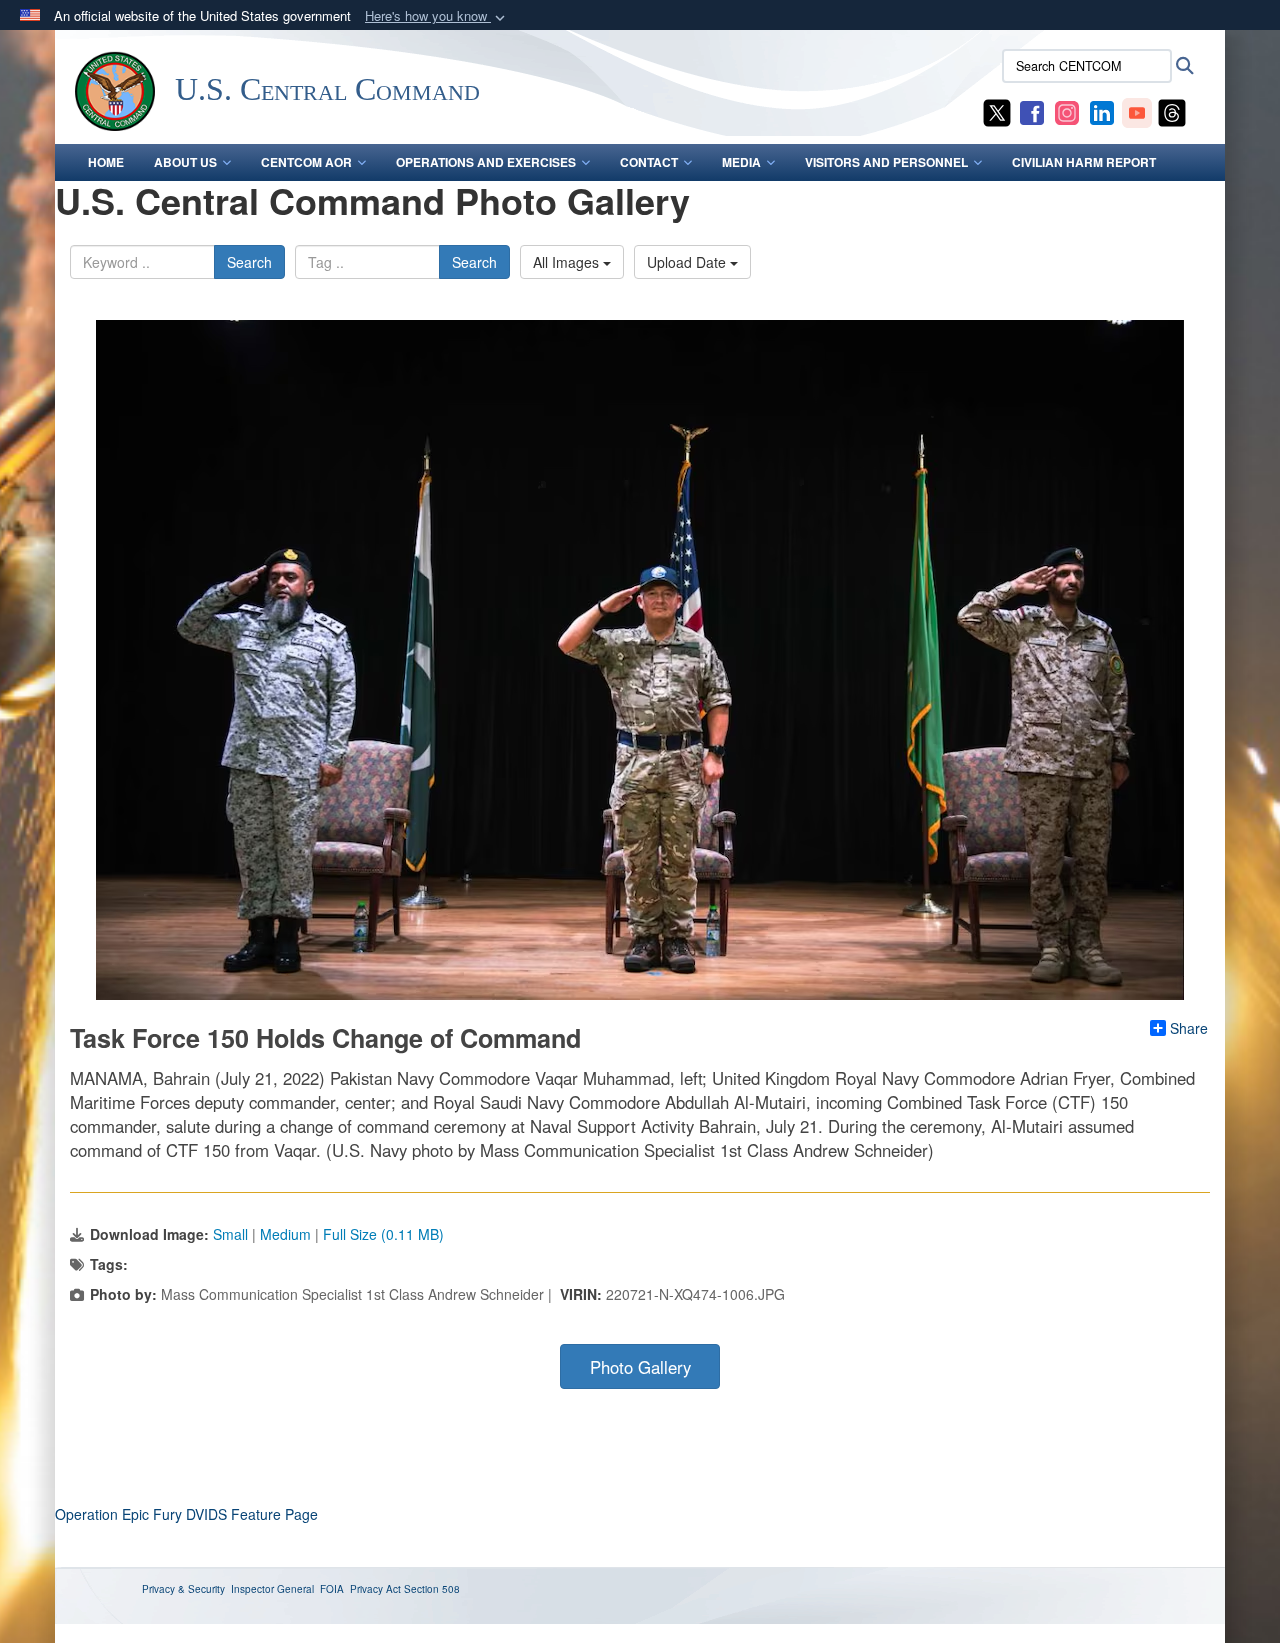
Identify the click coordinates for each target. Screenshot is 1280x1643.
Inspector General (272, 1589)
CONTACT (649, 162)
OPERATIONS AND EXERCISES (486, 162)
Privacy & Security (183, 1589)
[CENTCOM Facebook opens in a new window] (1032, 111)
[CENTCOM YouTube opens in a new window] (1137, 111)
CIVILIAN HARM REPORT (1084, 162)
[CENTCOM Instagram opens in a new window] (1067, 111)
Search (249, 262)
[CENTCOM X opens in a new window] (997, 111)
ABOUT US (185, 162)
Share (1189, 1028)
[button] (437, 16)
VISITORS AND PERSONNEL (886, 162)
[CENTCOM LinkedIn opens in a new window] (1102, 111)
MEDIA (741, 162)
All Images (568, 262)
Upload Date (688, 262)
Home (106, 162)
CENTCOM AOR (306, 162)
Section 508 (432, 1589)
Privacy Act (375, 1589)
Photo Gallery (640, 1367)
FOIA (332, 1589)
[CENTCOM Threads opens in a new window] (1172, 111)
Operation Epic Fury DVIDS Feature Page (186, 1514)
